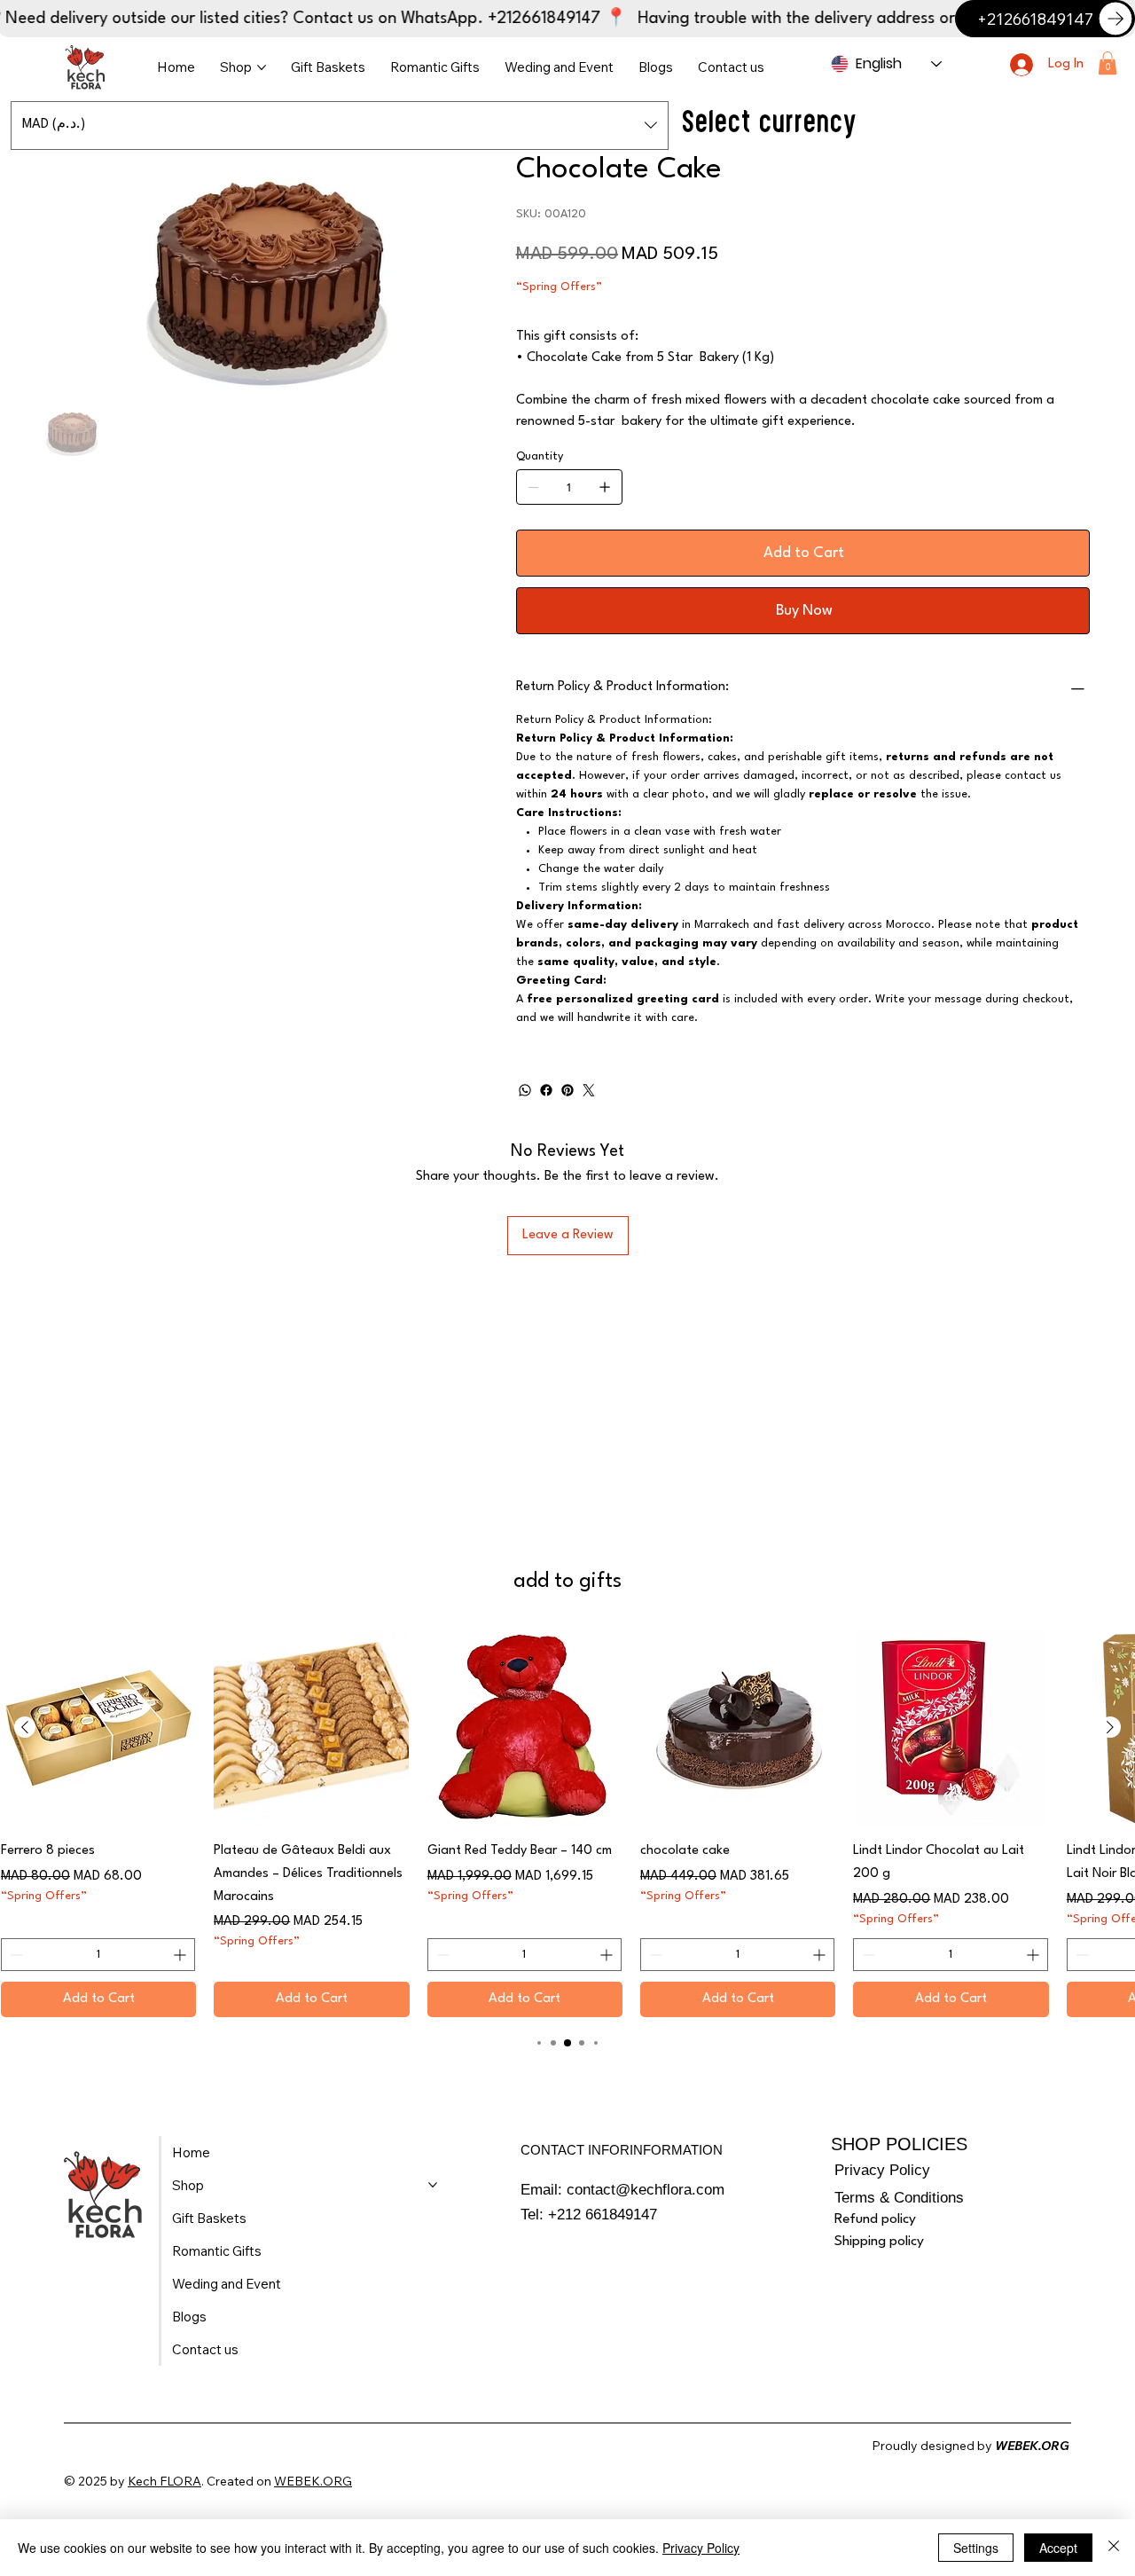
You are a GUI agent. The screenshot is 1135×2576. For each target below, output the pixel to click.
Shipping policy (879, 2242)
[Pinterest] (567, 1090)
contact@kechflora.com (646, 2190)
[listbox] (340, 126)
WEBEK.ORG (313, 2481)
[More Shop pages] (262, 67)
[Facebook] (546, 1090)
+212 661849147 (603, 2215)
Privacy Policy (882, 2170)
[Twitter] (589, 1090)
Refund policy (875, 2219)
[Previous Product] (25, 1727)
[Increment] (181, 1955)
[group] (567, 1824)
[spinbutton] (98, 1955)
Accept (1058, 2548)
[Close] (1114, 2548)
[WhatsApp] (525, 1090)
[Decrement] (15, 1955)
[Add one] (605, 487)
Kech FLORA (164, 2481)
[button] (1108, 63)
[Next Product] (1110, 1727)
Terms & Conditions (899, 2197)
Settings (976, 2548)
